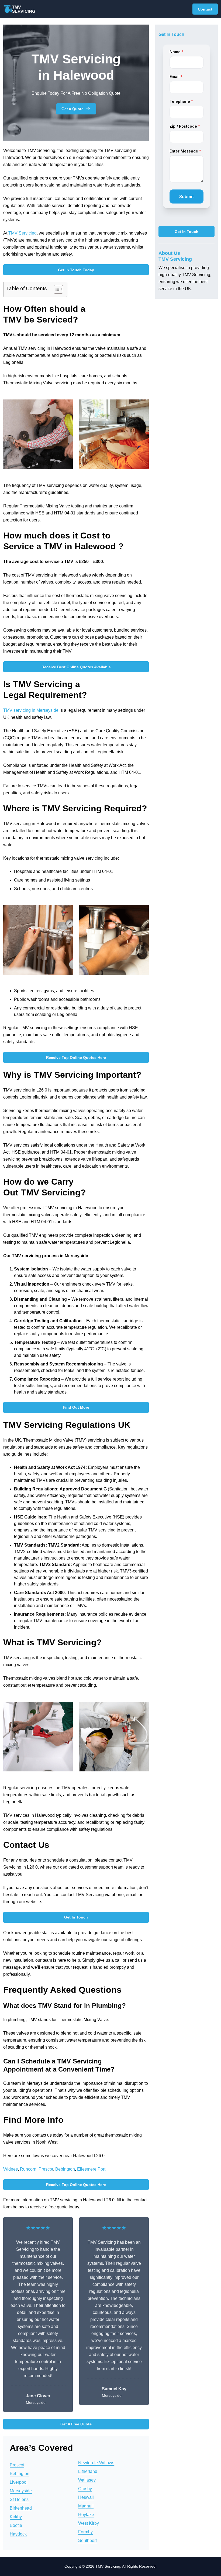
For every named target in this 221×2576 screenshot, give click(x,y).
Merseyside (21, 2491)
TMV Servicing (23, 233)
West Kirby (89, 2523)
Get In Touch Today (76, 270)
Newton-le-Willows (96, 2463)
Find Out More (76, 1407)
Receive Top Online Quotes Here (76, 1057)
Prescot (46, 2169)
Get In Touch (76, 1917)
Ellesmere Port (91, 2169)
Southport (87, 2541)
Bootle (16, 2525)
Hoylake (86, 2515)
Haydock (18, 2534)
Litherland (88, 2471)
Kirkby (16, 2517)
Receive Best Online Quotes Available (76, 667)
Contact (205, 9)
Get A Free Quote (76, 2424)
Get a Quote (72, 109)
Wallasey (87, 2480)
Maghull (86, 2506)
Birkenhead (21, 2508)
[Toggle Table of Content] (56, 289)
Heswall (86, 2497)
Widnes (11, 2169)
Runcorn (28, 2169)
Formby (85, 2532)
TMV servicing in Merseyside (31, 710)
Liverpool (19, 2482)
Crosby (85, 2489)
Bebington (65, 2169)
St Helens (19, 2499)
